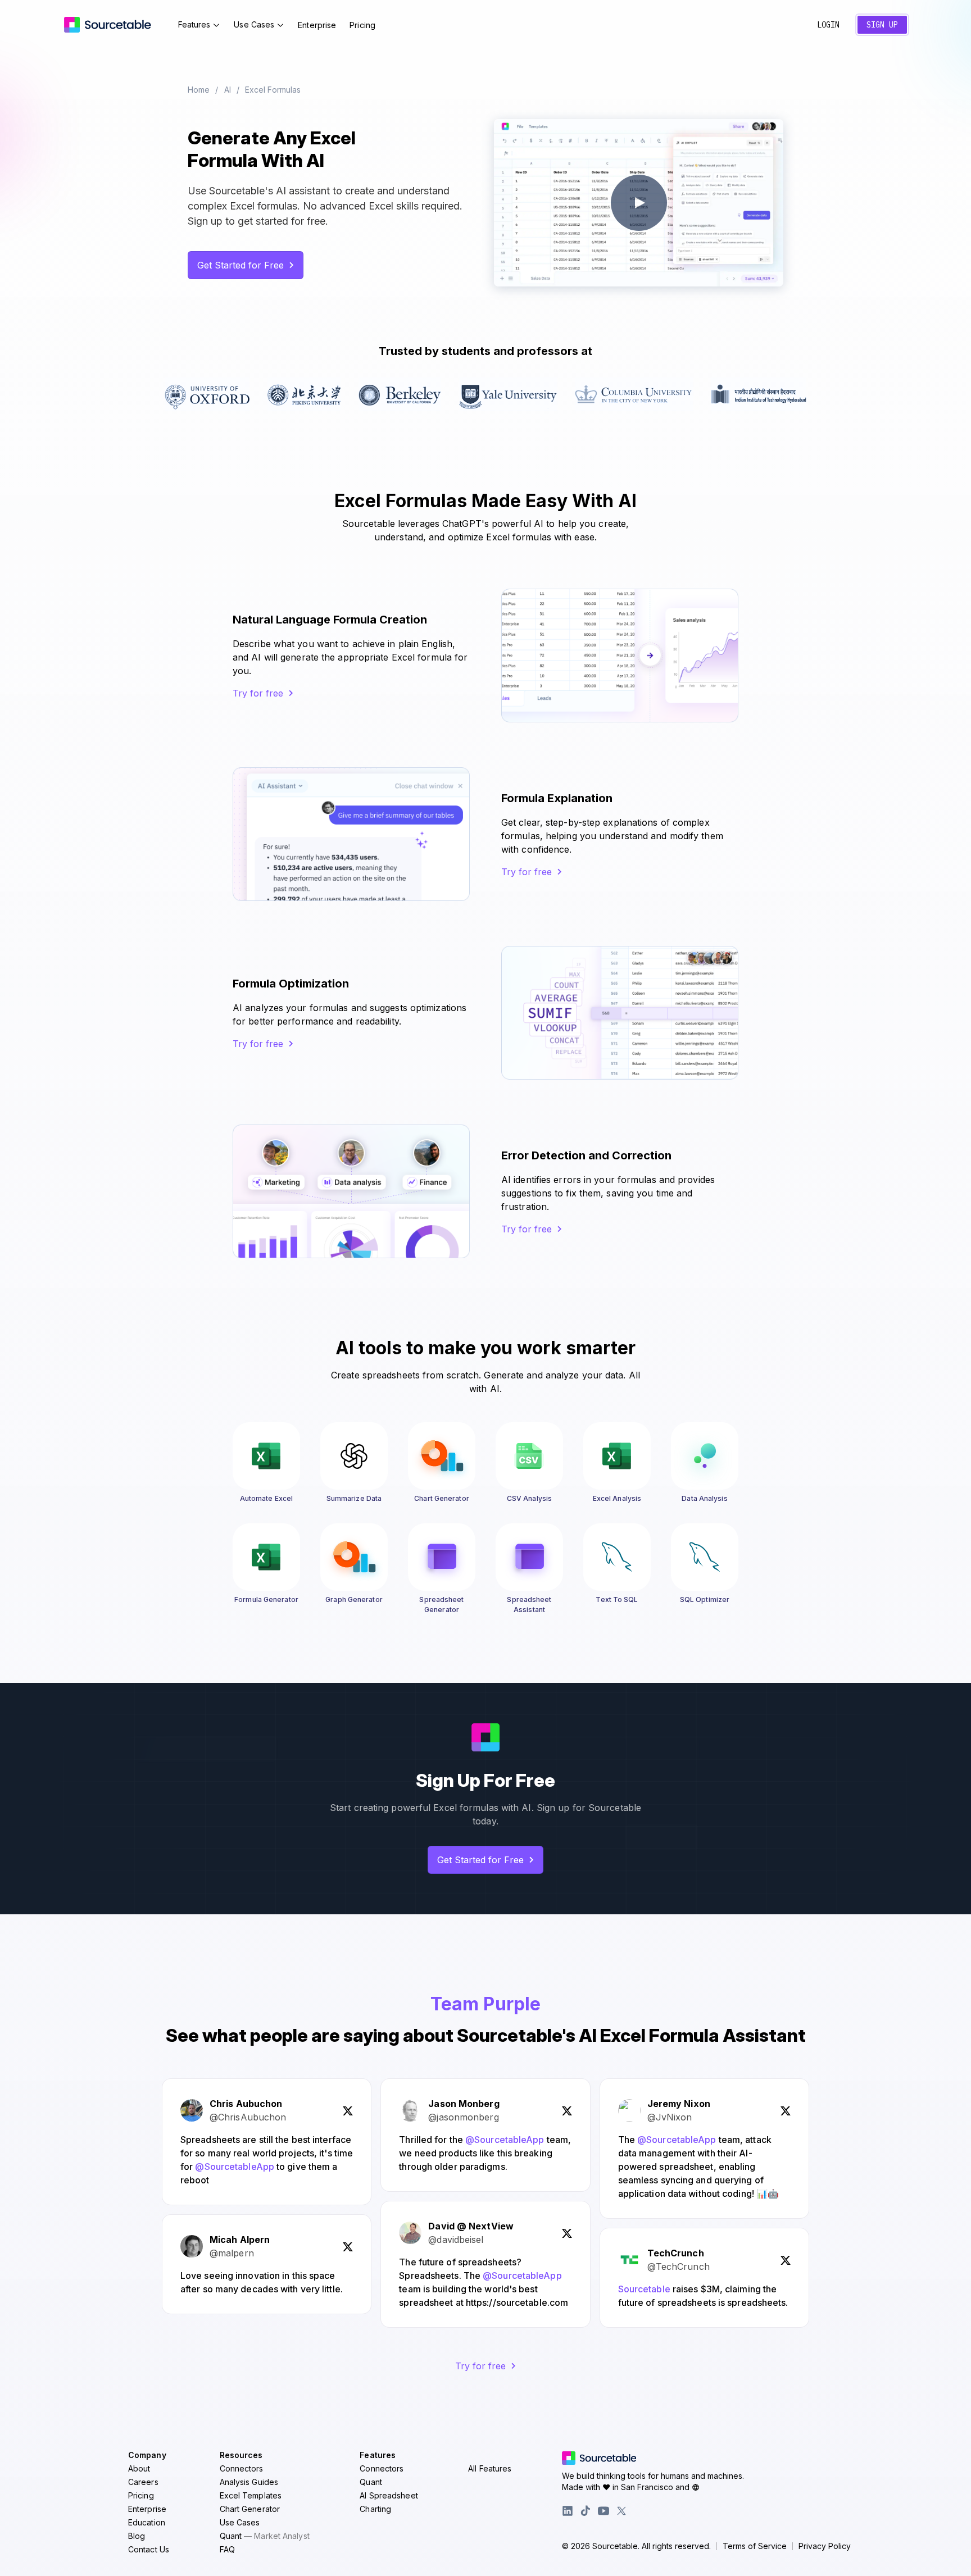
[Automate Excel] (266, 1456)
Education (147, 2522)
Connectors (242, 2468)
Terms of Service (755, 2546)
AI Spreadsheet (389, 2495)
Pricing (362, 25)
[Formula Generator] (266, 1557)
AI (228, 90)
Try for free (258, 693)
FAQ (227, 2549)
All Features (490, 2468)
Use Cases (254, 24)
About (139, 2468)
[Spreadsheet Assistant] (529, 1557)
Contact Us (149, 2549)
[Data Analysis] (705, 1456)
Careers (143, 2482)
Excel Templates (251, 2495)
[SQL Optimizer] (705, 1557)
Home (199, 90)
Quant (265, 2536)
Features (194, 24)
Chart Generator (250, 2509)
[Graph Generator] (354, 1557)
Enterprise (317, 25)
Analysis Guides (249, 2482)
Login (828, 25)
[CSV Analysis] (529, 1456)
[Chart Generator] (442, 1456)
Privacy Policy (825, 2546)
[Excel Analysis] (617, 1456)
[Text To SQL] (617, 1557)
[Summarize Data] (354, 1456)
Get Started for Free (241, 265)
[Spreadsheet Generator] (442, 1557)
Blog (137, 2536)
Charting (375, 2509)
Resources (241, 2455)
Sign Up (882, 25)
